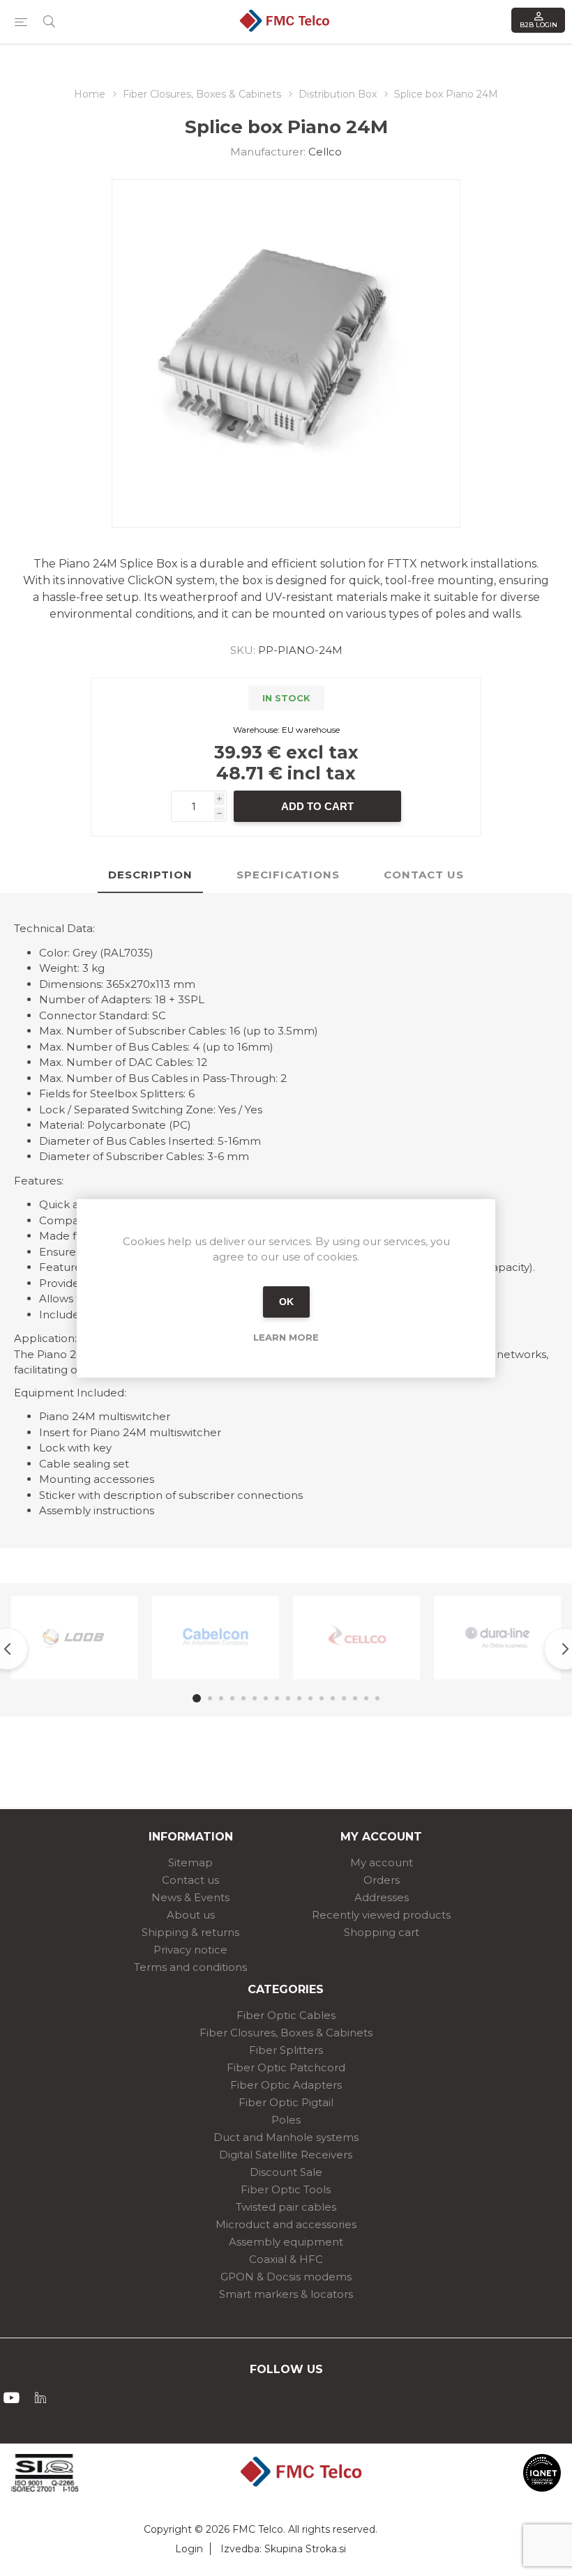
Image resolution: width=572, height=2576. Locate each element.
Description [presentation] (150, 875)
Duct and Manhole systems (286, 2137)
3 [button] (221, 1698)
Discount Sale (286, 2172)
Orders (382, 1880)
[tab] (150, 875)
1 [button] (197, 1698)
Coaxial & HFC (286, 2259)
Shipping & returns (190, 1932)
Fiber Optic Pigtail (286, 2102)
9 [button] (288, 1698)
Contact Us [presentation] (424, 875)
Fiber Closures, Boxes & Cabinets (286, 2033)
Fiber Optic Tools (286, 2189)
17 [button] (377, 1698)
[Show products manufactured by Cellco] (356, 1638)
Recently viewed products (381, 1915)
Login (189, 2549)
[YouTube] (11, 2398)
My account (382, 1862)
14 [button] (344, 1698)
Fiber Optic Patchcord (286, 2067)
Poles (286, 2120)
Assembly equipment (286, 2242)
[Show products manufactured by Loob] (75, 1638)
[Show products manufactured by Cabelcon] (216, 1638)
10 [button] (299, 1698)
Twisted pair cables (286, 2207)
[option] (75, 1638)
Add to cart (317, 806)
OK (286, 1302)
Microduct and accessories (286, 2224)
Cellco (325, 152)
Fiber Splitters (286, 2050)
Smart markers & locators (286, 2294)
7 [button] (266, 1698)
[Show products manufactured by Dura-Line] (497, 1638)
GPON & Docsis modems (286, 2277)
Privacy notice (190, 1950)
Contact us (190, 1880)
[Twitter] (40, 2398)
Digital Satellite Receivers (286, 2155)
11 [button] (310, 1698)
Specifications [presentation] (288, 875)
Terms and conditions (190, 1967)
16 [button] (366, 1698)
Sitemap (190, 1862)
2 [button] (210, 1698)
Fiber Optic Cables (286, 2015)
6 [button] (255, 1698)
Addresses (382, 1897)
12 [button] (322, 1698)
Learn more (286, 1337)
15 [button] (355, 1698)
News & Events (190, 1897)
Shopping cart (382, 1932)
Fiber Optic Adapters (286, 2085)
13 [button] (333, 1698)
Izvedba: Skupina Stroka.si (283, 2549)
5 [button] (243, 1698)
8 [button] (277, 1698)
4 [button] (232, 1698)
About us (191, 1915)
